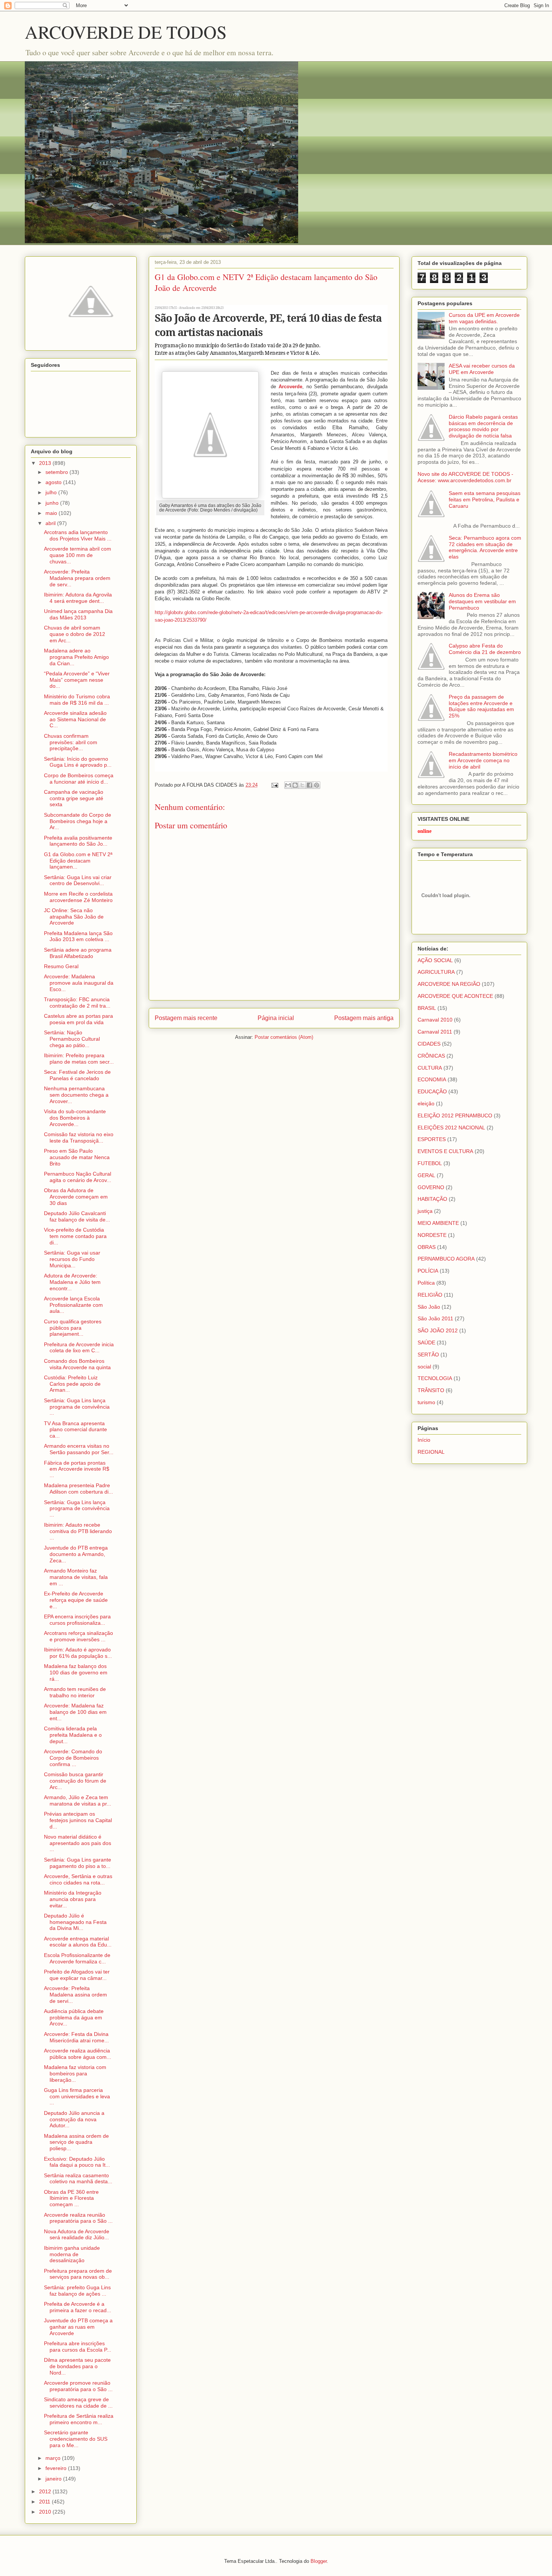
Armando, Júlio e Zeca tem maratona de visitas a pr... (78, 1800)
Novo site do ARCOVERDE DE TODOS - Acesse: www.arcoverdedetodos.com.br (465, 477)
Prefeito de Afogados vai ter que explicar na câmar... (77, 1975)
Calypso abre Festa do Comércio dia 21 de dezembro (485, 649)
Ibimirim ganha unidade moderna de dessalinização (72, 2254)
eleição (426, 1103)
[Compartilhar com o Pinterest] (317, 785)
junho (53, 503)
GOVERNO (431, 1187)
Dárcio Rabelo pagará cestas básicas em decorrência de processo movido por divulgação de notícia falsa (483, 426)
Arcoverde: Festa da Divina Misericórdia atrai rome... (76, 2037)
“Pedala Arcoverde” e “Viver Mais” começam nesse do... (77, 680)
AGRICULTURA (436, 972)
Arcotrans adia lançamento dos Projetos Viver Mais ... (78, 535)
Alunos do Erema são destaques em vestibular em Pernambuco (482, 601)
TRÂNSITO (431, 1390)
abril (51, 523)
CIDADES (429, 1044)
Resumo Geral (61, 966)
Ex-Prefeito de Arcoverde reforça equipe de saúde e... (76, 1600)
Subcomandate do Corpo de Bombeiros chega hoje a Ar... (78, 821)
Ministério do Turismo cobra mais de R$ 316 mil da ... (77, 700)
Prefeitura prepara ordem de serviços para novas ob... (78, 2274)
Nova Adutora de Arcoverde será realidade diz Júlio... (77, 2235)
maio (52, 513)
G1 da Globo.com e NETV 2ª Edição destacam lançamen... (78, 861)
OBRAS (427, 1247)
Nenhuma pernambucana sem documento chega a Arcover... (76, 1095)
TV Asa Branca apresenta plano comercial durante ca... (75, 1430)
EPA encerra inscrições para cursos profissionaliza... (77, 1620)
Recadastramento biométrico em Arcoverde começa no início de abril (483, 760)
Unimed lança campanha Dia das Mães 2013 (78, 614)
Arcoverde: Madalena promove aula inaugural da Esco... (79, 983)
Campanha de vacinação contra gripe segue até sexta (74, 798)
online (425, 831)
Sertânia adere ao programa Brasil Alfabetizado (78, 953)
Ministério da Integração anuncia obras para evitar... (73, 1899)
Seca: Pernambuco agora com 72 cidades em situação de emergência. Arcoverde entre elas (485, 547)
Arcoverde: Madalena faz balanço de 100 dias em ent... (75, 1712)
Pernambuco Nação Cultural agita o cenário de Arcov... (78, 1177)
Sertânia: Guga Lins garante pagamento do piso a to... (78, 1863)
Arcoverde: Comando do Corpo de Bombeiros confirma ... (73, 1758)
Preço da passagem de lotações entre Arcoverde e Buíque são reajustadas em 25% (481, 706)
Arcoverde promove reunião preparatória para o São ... (78, 2386)
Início (424, 1440)
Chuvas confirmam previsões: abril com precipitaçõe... (71, 742)
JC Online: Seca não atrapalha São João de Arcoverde (74, 917)
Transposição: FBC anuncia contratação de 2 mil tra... (77, 1003)
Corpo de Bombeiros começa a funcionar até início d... (79, 779)
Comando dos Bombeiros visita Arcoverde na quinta (77, 1364)
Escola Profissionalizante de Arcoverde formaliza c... (77, 1958)
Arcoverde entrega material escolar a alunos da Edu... (78, 1942)
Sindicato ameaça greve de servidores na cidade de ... (78, 2403)
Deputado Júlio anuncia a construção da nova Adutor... (74, 2119)
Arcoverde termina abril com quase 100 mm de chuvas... (78, 555)
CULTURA (430, 1068)
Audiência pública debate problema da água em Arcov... (74, 2018)
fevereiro (57, 2468)
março (54, 2458)
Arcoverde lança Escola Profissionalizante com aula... (73, 1305)
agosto (54, 482)
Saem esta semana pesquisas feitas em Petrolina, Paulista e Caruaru (485, 499)
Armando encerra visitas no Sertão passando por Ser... (79, 1449)
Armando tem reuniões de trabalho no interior (75, 1692)
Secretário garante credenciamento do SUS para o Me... (76, 2439)
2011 (45, 2502)
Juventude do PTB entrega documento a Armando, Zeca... (76, 1554)
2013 (46, 463)
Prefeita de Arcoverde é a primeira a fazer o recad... (78, 2307)
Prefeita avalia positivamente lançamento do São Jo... (78, 841)
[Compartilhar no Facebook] (309, 785)
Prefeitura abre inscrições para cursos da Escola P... (78, 2347)
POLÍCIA (428, 1271)
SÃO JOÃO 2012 (438, 1330)
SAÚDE (426, 1342)
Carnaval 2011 (435, 1032)
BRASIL (427, 1008)
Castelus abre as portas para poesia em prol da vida (78, 1019)
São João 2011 (435, 1318)
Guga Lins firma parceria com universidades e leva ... (77, 2096)
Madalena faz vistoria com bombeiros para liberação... (75, 2074)
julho (52, 492)
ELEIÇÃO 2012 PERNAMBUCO (455, 1115)
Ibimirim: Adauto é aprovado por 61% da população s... (78, 1653)
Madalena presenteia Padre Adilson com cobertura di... (78, 1489)
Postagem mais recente (186, 1018)
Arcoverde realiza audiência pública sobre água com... (78, 2054)
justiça (425, 1211)
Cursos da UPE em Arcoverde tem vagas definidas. (484, 318)
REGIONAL (431, 1452)
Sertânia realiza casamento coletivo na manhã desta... (78, 2179)
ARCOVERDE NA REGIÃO (449, 984)
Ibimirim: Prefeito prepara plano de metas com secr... (79, 1059)
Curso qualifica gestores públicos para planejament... (73, 1328)
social (424, 1367)
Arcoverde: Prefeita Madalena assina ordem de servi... (75, 1995)
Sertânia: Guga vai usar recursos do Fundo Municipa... (72, 1259)
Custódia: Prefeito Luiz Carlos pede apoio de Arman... (72, 1384)
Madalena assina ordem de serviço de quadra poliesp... (76, 2142)
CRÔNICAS (431, 1056)
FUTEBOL (430, 1163)
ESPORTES (432, 1139)
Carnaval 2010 (435, 1020)
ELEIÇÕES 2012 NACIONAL (451, 1128)
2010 (46, 2512)
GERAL (426, 1175)
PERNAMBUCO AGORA (446, 1259)
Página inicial (276, 1018)
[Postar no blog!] (295, 785)
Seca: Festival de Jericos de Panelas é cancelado (77, 1075)
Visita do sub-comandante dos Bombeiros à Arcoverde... (75, 1118)
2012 (46, 2491)
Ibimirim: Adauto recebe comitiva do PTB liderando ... (78, 1531)
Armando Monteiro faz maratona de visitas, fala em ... (76, 1577)
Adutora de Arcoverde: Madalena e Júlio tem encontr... (72, 1282)
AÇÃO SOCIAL (435, 960)
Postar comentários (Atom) (284, 1037)
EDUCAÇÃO (432, 1091)
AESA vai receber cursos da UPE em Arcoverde (482, 369)
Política (426, 1283)
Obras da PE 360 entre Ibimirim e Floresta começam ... (71, 2198)
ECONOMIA (432, 1079)
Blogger (319, 2561)
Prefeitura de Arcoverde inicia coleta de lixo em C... (79, 1348)
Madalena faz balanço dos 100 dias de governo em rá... (76, 1672)
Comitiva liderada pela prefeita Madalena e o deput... (73, 1735)
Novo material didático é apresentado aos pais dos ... (78, 1843)
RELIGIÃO (430, 1295)
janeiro (54, 2479)
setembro (57, 472)
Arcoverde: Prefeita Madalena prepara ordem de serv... (77, 578)
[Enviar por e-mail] (288, 785)
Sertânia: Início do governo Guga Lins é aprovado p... (78, 762)
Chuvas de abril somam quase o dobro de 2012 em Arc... (75, 634)
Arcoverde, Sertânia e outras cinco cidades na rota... (78, 1879)
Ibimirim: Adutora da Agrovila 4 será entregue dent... (78, 598)
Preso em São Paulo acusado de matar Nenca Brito (77, 1157)
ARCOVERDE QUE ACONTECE (455, 996)
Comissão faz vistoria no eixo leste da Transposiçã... (79, 1137)
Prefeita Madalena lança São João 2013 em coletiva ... (78, 936)
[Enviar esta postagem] (274, 785)
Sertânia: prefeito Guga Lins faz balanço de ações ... (77, 2291)
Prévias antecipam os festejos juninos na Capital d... (78, 1820)
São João (429, 1307)
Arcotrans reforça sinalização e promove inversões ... (78, 1636)
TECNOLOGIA (435, 1378)
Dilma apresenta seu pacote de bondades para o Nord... (77, 2366)
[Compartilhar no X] (302, 785)
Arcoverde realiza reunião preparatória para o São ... (78, 2218)
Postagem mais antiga (364, 1018)
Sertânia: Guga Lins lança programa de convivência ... (77, 1407)
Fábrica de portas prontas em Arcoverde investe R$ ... (77, 1469)
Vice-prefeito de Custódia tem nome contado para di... (75, 1236)
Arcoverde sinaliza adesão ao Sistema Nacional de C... (75, 719)
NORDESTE (432, 1235)
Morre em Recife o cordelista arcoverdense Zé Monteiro (78, 897)
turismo (426, 1402)
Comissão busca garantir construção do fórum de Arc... (75, 1781)
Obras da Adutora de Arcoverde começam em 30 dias (76, 1197)
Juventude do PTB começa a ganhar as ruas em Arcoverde (78, 2327)
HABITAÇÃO (432, 1199)
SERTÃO (428, 1355)
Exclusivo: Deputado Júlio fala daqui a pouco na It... (77, 2162)
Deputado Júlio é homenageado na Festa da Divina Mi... (75, 1922)
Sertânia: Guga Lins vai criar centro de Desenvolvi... (78, 880)
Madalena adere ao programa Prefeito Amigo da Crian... (76, 657)
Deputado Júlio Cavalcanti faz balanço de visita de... (77, 1216)
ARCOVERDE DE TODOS (126, 32)
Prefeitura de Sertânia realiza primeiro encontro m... (79, 2419)
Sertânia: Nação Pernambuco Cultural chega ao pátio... (72, 1039)
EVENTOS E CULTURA (445, 1151)
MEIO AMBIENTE (438, 1223)
